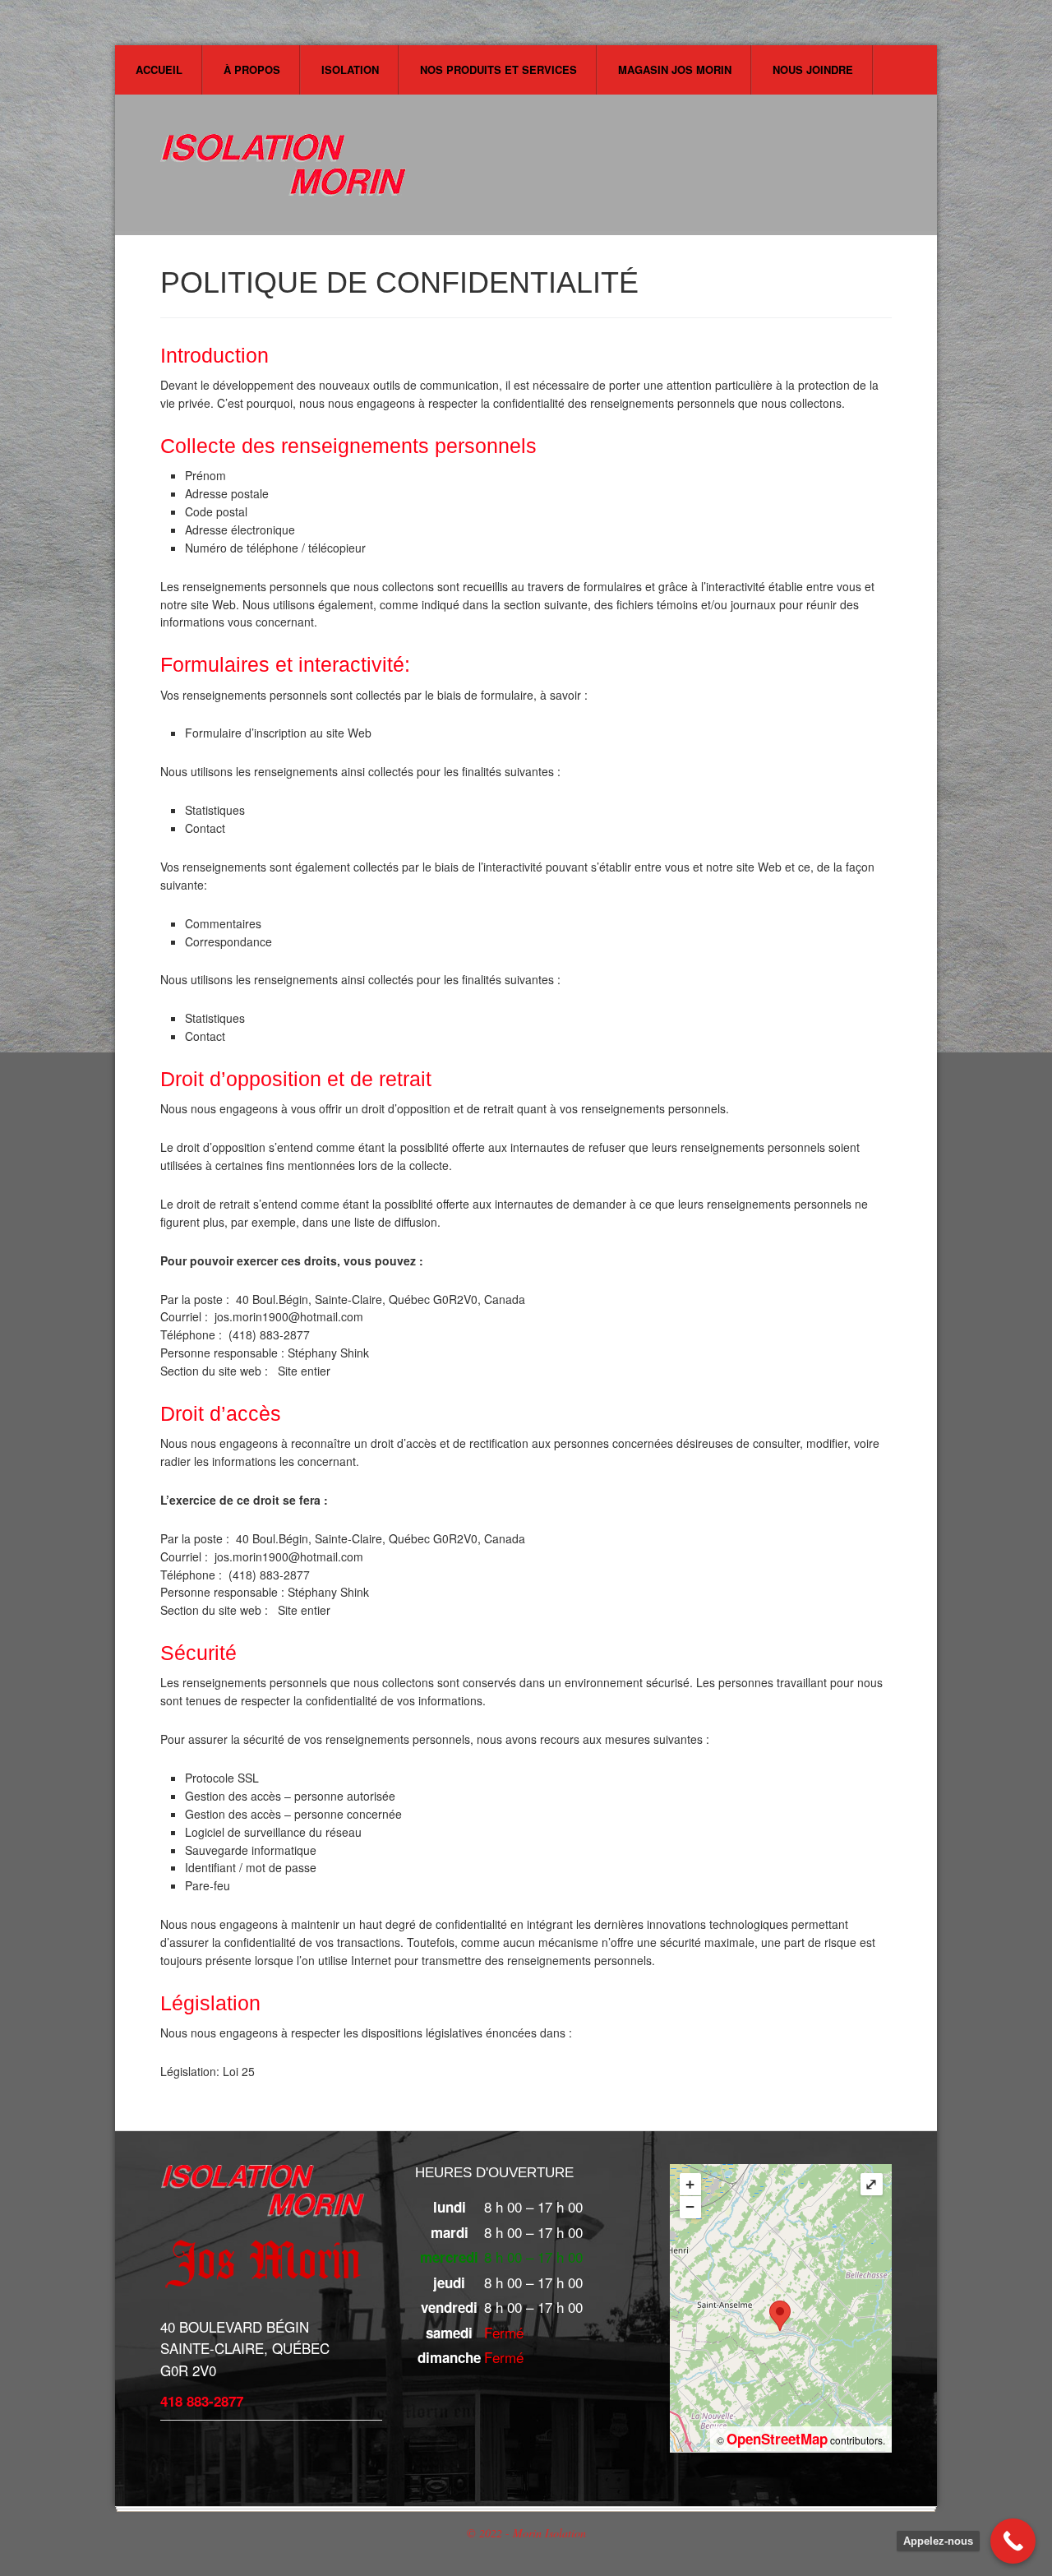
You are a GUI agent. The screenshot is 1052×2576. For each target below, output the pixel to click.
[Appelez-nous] (1013, 2541)
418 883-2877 (202, 2401)
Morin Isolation (284, 171)
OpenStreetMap (777, 2439)
